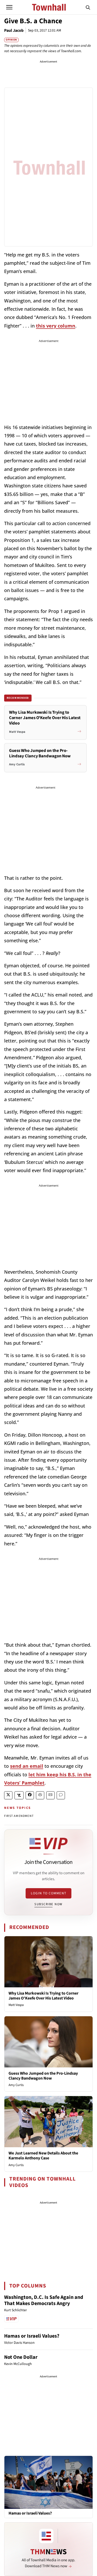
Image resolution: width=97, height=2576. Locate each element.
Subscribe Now (48, 1904)
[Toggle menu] (9, 7)
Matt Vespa (16, 2005)
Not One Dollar (21, 2357)
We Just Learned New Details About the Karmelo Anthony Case (43, 2156)
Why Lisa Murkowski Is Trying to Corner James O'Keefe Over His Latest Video (43, 1996)
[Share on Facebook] (30, 1795)
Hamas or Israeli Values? (32, 2336)
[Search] (88, 7)
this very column (56, 326)
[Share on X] (8, 1795)
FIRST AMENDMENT (19, 1816)
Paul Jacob (14, 30)
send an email (27, 1766)
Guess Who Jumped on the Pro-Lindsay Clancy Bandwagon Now (43, 2076)
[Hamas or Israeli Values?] (48, 2482)
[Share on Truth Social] (19, 1795)
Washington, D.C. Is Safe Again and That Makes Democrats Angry (44, 2300)
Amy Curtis (16, 2085)
